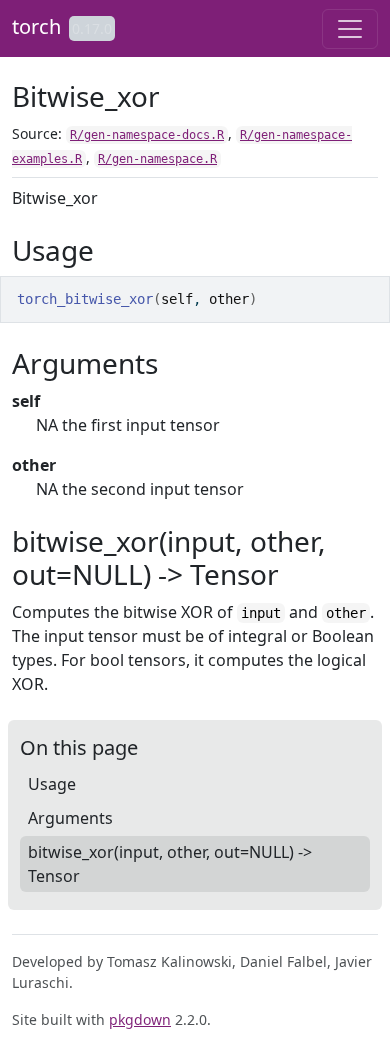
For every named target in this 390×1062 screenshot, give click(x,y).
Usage (52, 784)
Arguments (70, 818)
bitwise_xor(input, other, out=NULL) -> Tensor (170, 864)
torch (36, 26)
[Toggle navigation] (350, 29)
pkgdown (140, 1019)
